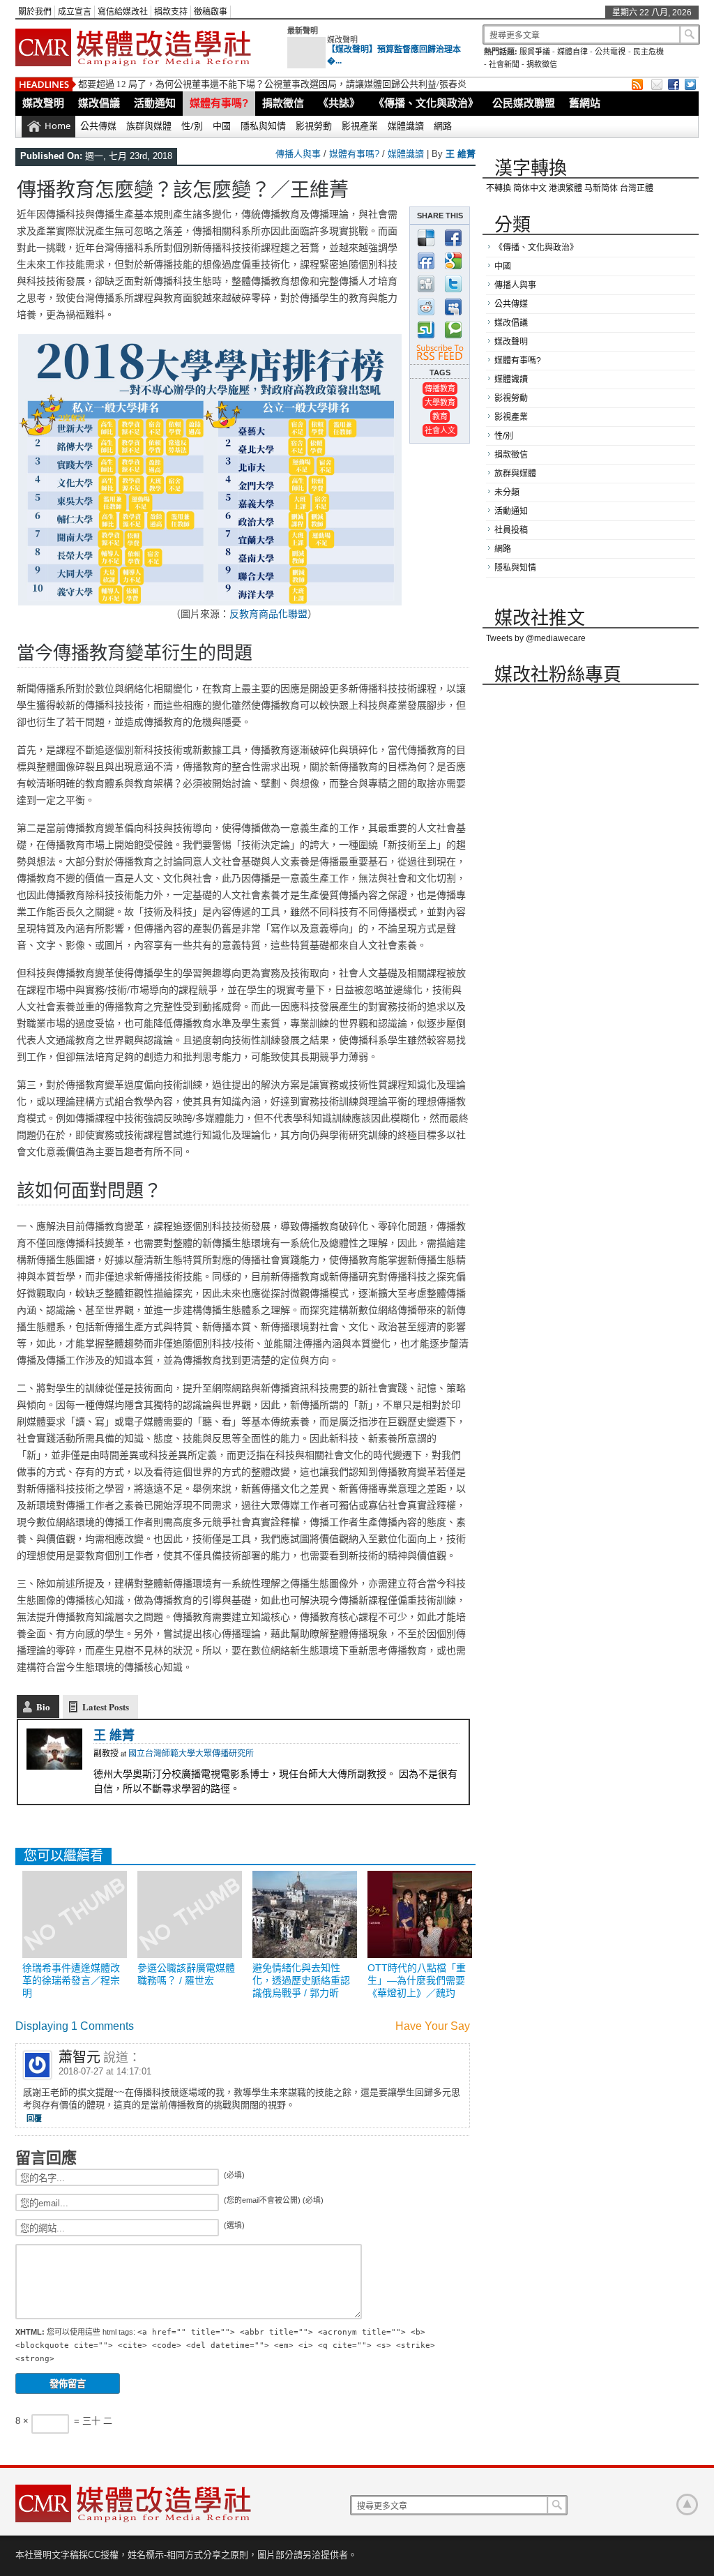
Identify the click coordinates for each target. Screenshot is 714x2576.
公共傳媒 (98, 126)
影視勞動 (314, 126)
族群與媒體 (149, 126)
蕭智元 (79, 2057)
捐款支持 (171, 12)
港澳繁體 (565, 188)
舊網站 (585, 103)
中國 (222, 126)
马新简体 (601, 188)
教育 (440, 416)
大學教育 (440, 402)
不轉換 (499, 188)
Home (58, 126)
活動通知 (155, 103)
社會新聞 (504, 64)
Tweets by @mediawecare (536, 638)
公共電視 (610, 52)
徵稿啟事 (211, 12)
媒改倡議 (99, 103)
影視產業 (360, 126)
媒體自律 (572, 52)
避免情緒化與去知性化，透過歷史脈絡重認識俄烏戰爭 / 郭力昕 (301, 1980)
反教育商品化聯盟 (268, 613)
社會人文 (440, 430)
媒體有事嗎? (219, 103)
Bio (43, 1707)
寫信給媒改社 (123, 12)
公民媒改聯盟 (524, 103)
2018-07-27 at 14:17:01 (105, 2071)
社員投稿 (511, 530)
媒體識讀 (406, 126)
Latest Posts (106, 1707)
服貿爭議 (535, 52)
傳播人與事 (298, 154)
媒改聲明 (342, 40)
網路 (443, 126)
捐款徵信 (542, 64)
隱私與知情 (263, 126)
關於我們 (35, 12)
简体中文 (530, 188)
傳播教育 (440, 388)
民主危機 (648, 52)
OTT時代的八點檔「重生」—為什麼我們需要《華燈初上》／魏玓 (417, 1980)
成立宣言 (75, 12)
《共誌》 (339, 103)
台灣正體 (637, 188)
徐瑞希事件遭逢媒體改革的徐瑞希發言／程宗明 (71, 1980)
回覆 (34, 2118)
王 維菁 (461, 154)
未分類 (507, 492)
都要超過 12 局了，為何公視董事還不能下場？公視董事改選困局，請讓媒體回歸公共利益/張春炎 (272, 84)
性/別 (192, 126)
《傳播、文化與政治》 (426, 103)
